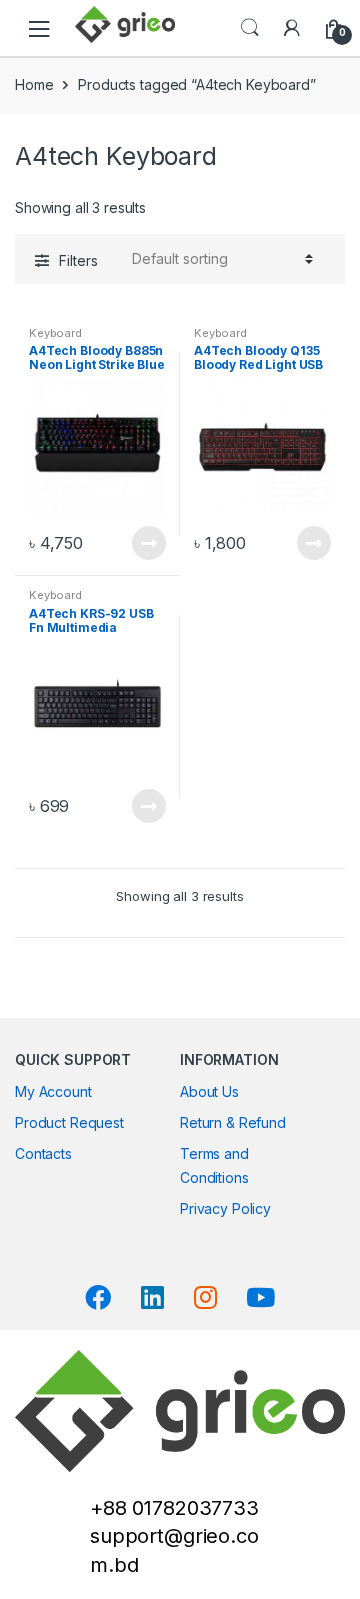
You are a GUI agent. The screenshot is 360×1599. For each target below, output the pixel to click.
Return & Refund (233, 1122)
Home (34, 84)
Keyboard (55, 333)
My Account (53, 1091)
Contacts (43, 1153)
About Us (209, 1091)
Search (250, 28)
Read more (148, 543)
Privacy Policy (225, 1208)
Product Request (69, 1122)
